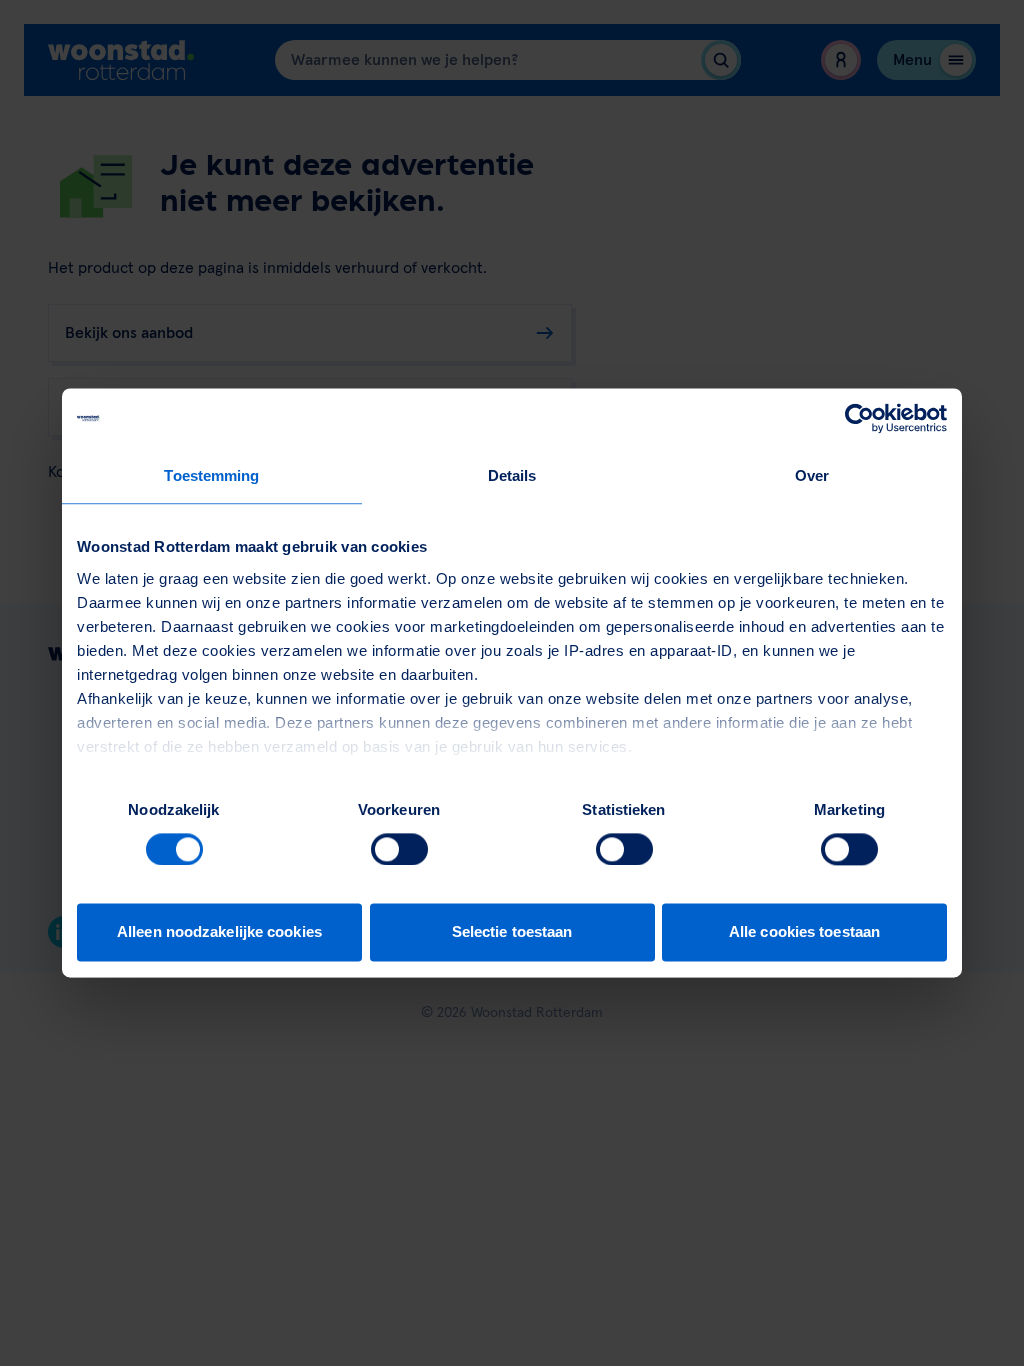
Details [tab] (512, 475)
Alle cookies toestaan (804, 932)
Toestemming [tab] (211, 475)
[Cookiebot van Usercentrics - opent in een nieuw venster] (859, 418)
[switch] (399, 849)
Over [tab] (812, 475)
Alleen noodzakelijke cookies (219, 932)
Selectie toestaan (512, 932)
